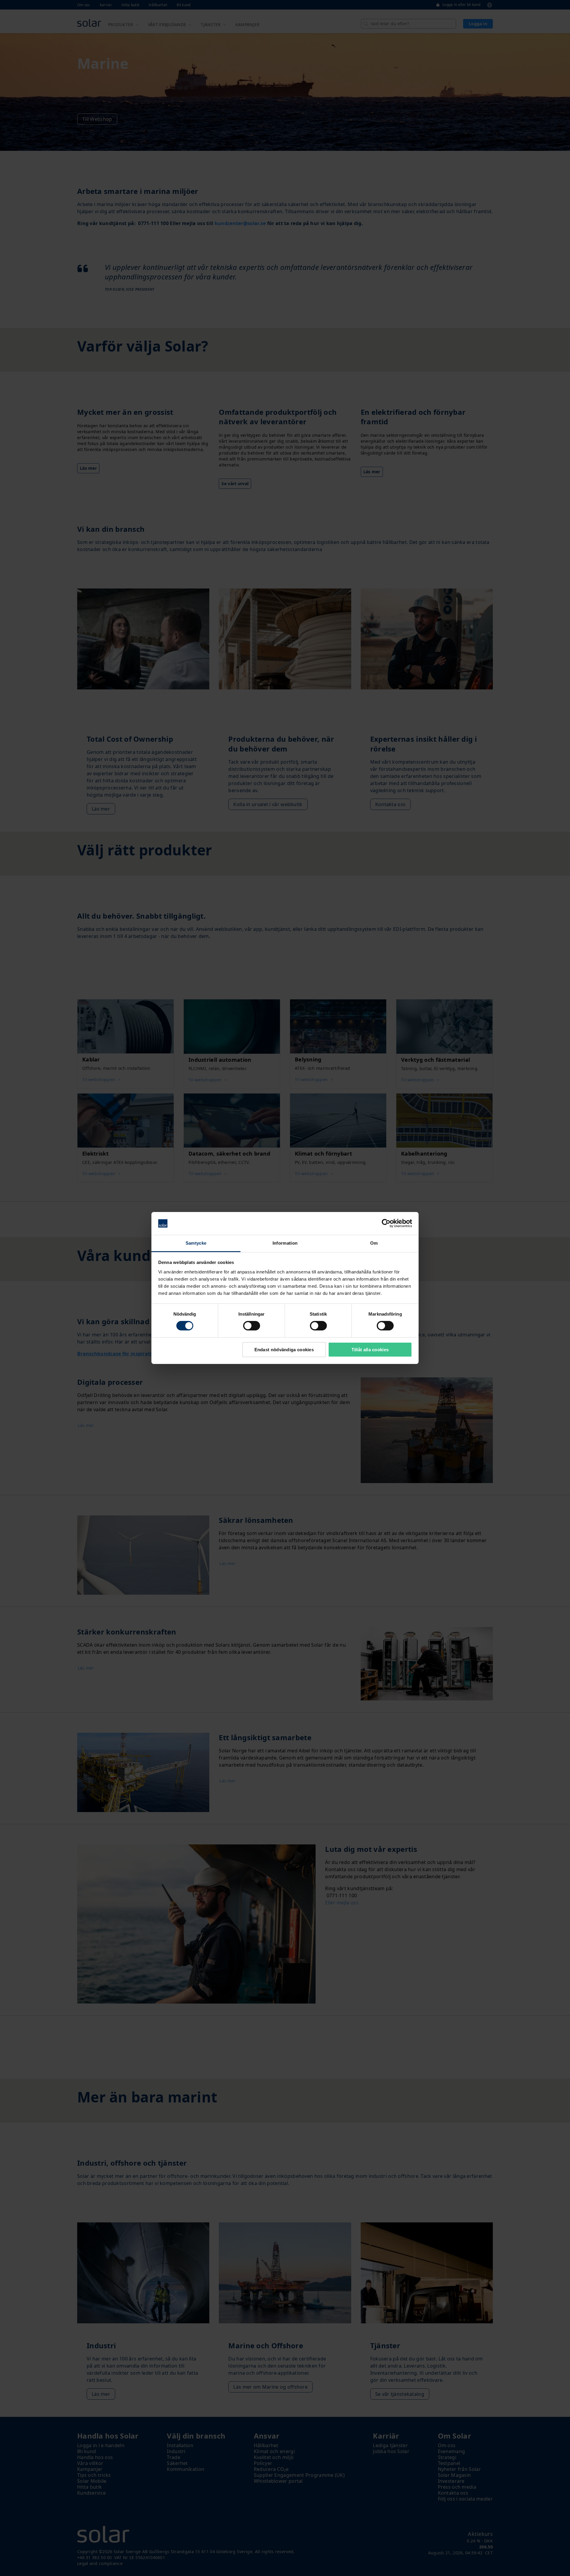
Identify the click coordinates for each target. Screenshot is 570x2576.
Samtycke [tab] (196, 1243)
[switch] (252, 1326)
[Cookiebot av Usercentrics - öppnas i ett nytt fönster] (386, 1223)
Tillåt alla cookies (370, 1350)
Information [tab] (285, 1243)
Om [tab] (374, 1243)
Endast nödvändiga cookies (284, 1350)
